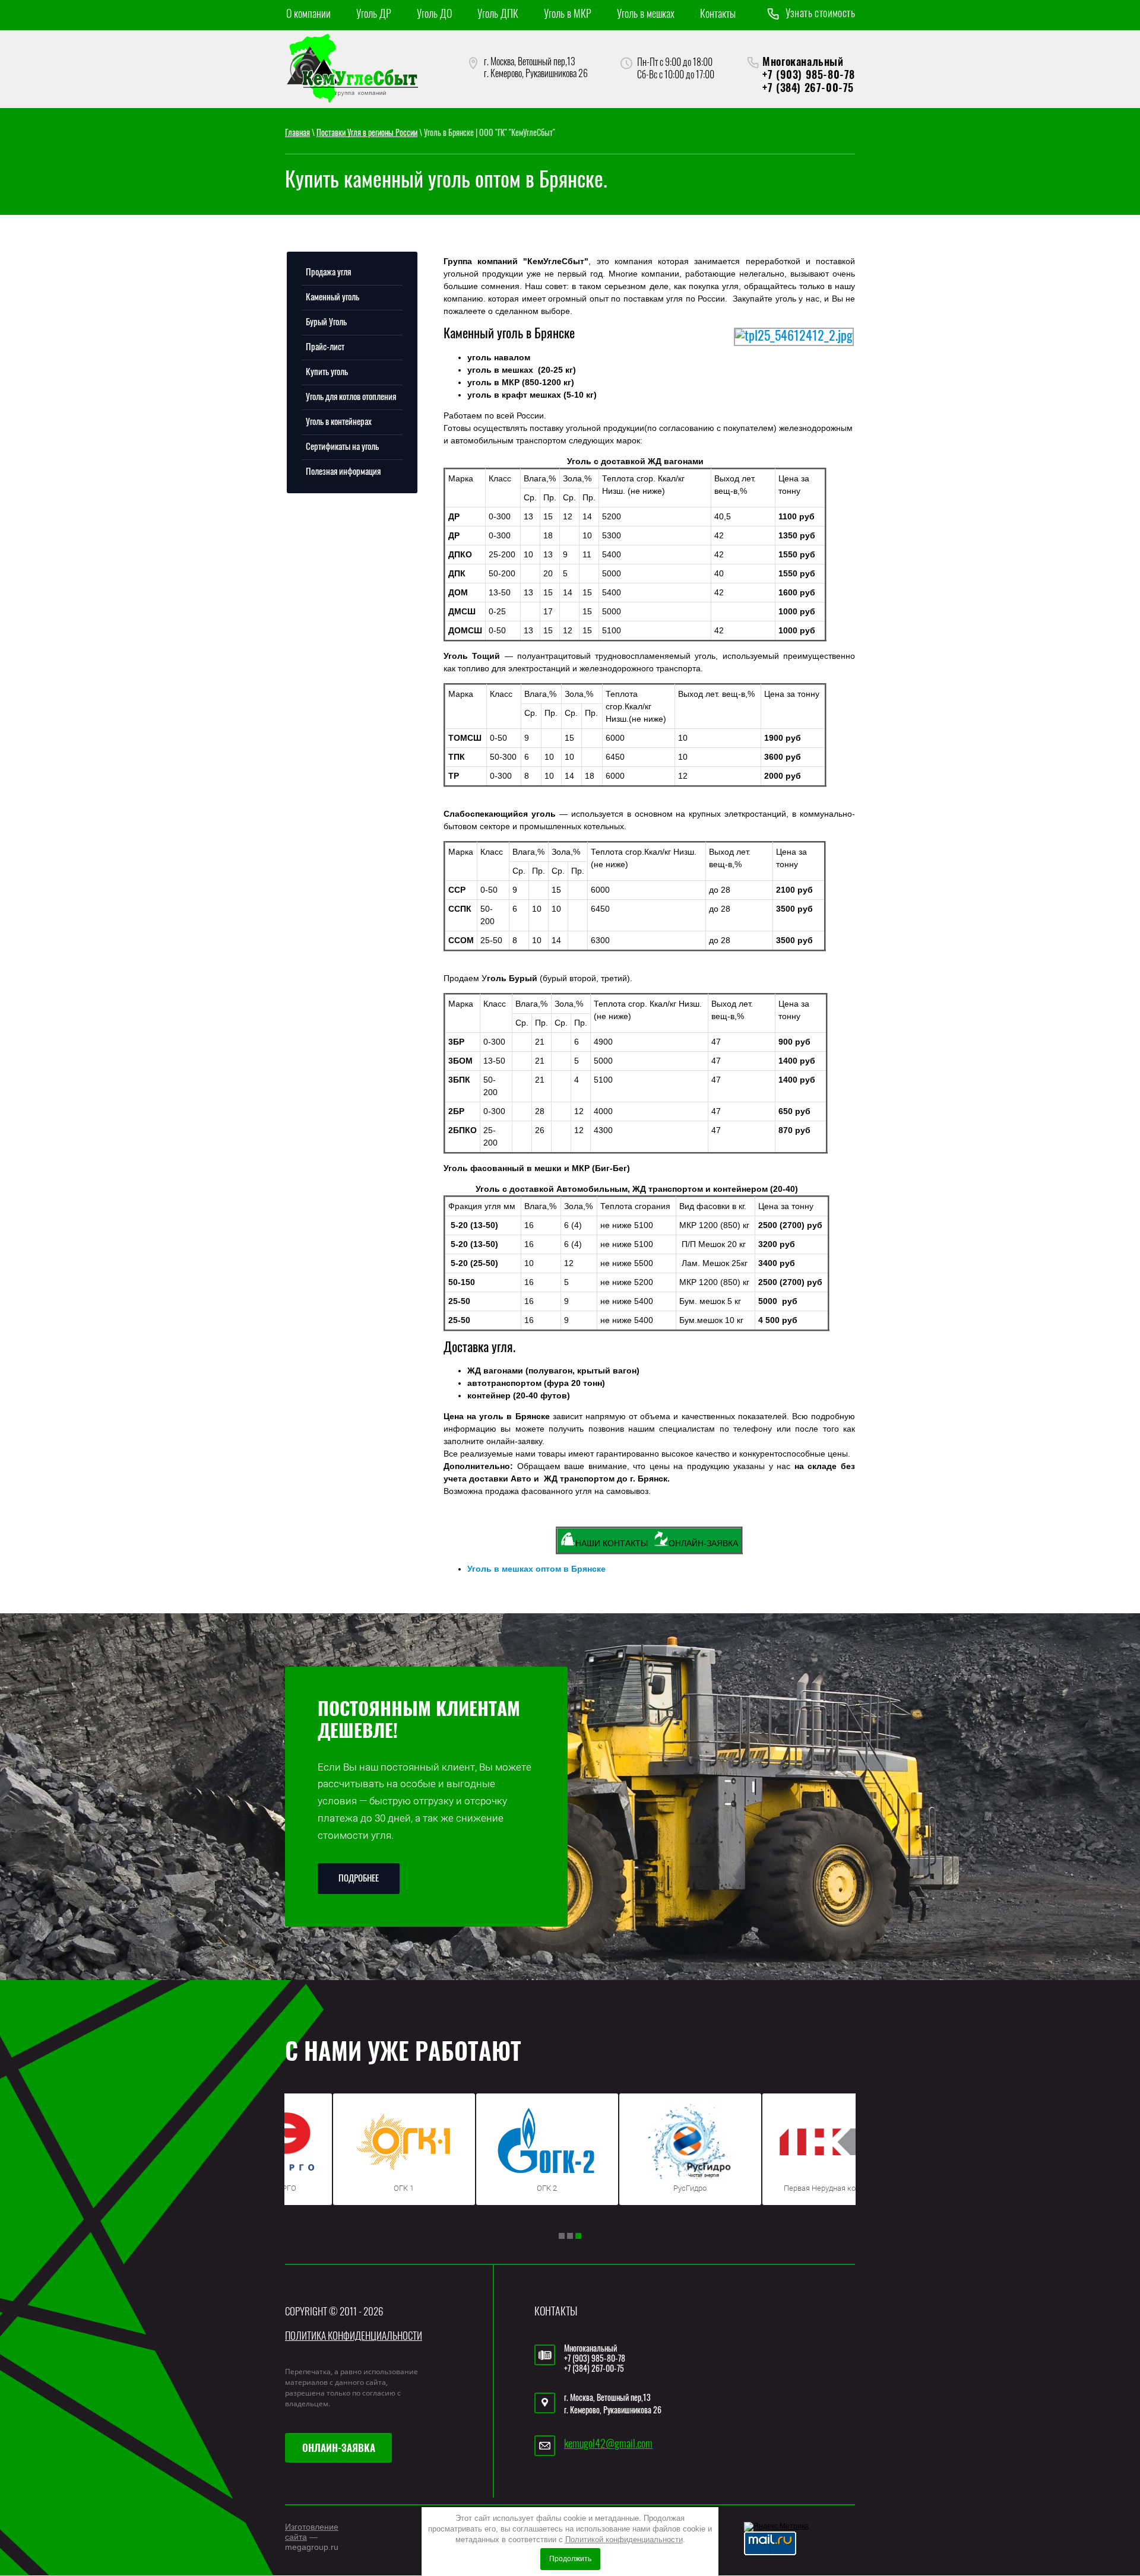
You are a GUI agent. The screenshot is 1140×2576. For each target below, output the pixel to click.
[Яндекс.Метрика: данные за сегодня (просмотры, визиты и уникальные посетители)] (776, 2527)
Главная (297, 134)
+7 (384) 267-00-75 (808, 89)
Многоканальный (803, 63)
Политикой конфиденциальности (624, 2539)
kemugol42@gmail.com (608, 2445)
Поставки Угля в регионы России (367, 134)
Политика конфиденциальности (354, 2337)
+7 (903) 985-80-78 (809, 76)
